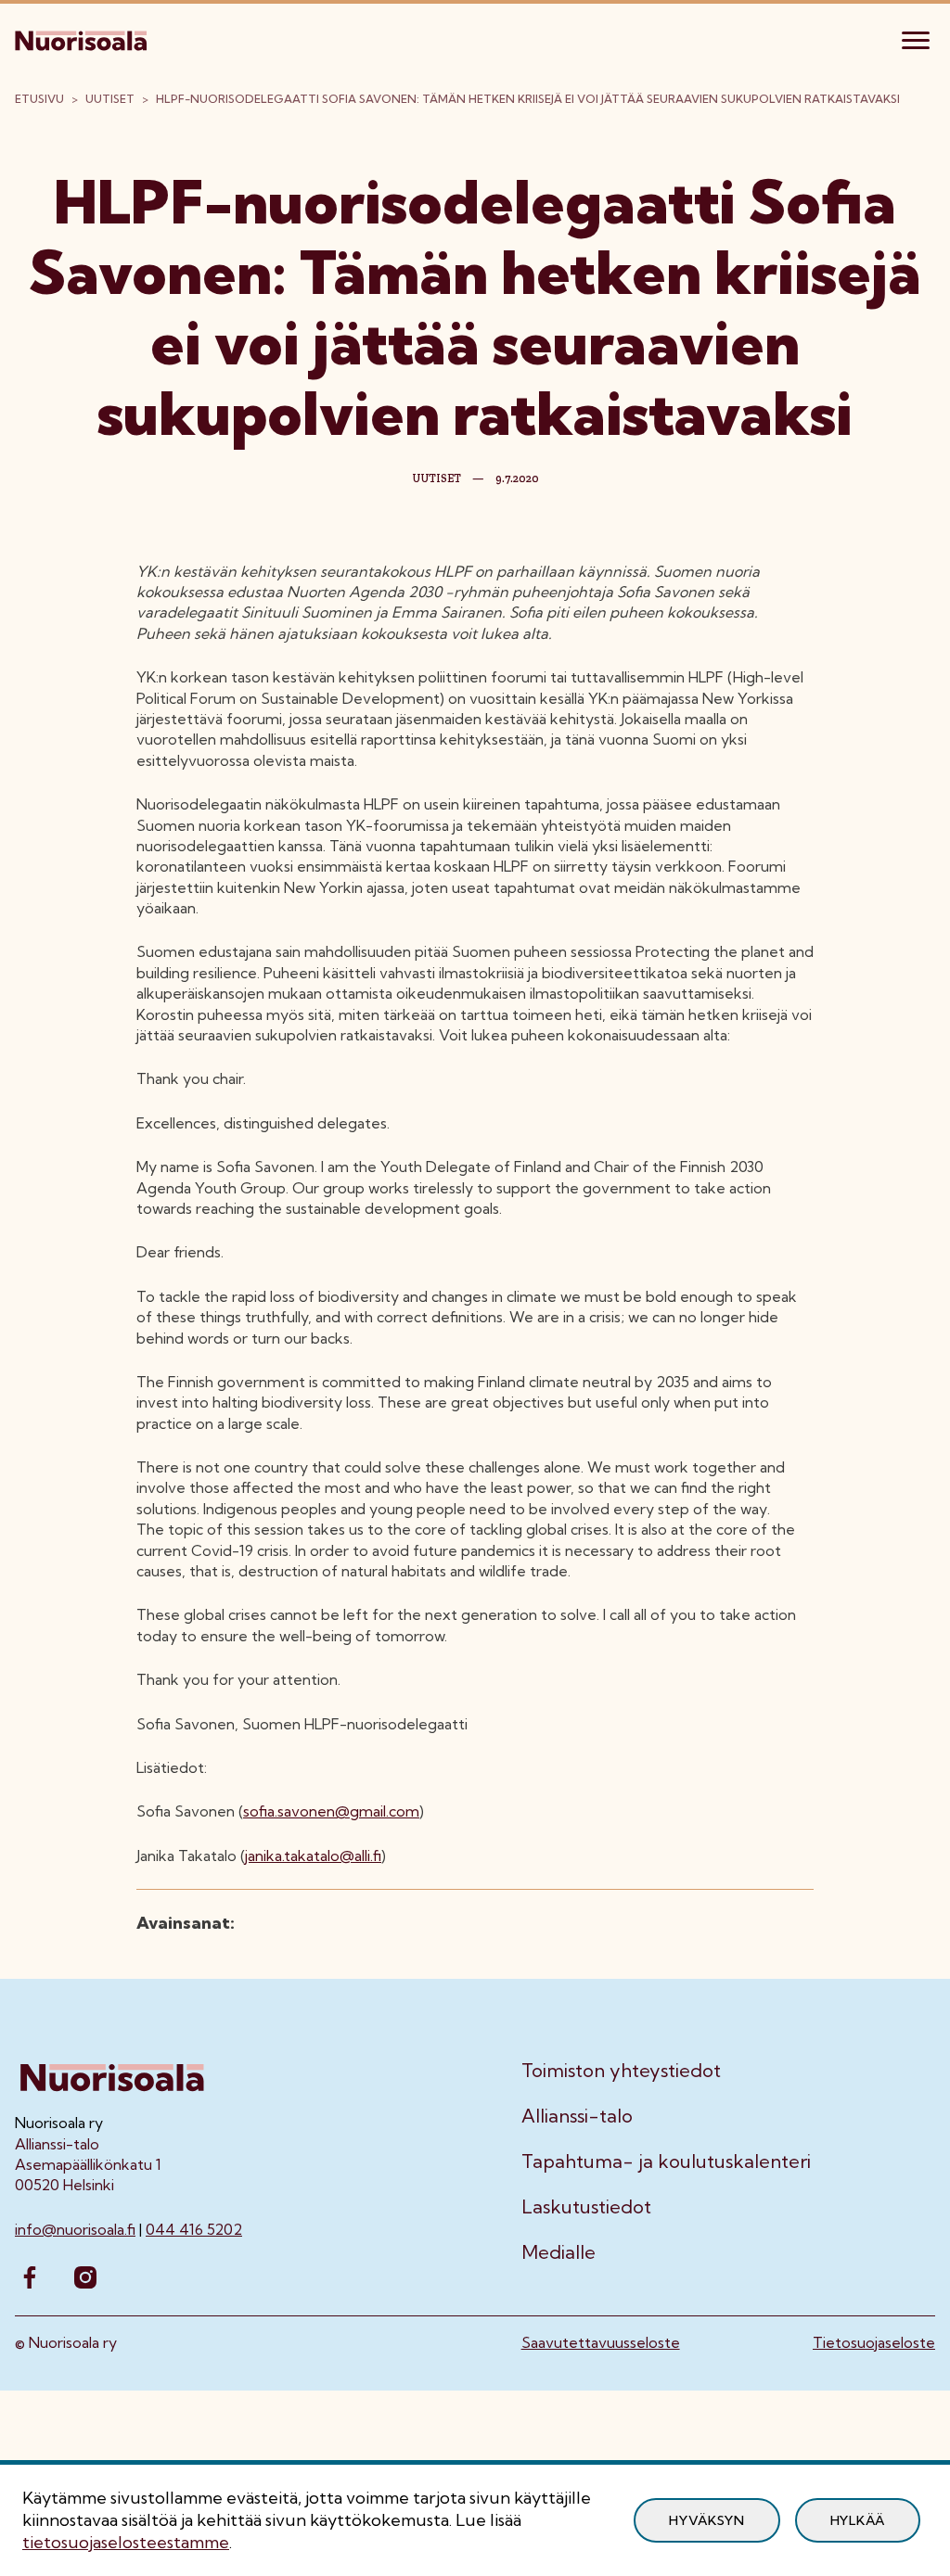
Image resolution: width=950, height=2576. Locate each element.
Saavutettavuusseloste (601, 2342)
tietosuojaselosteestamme (126, 2542)
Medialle (558, 2252)
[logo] (83, 38)
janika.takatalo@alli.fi (313, 1855)
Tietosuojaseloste (874, 2342)
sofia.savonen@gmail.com (331, 1811)
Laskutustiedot (586, 2207)
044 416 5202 (194, 2229)
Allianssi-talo (577, 2116)
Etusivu (39, 99)
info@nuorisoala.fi (75, 2229)
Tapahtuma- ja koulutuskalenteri (666, 2162)
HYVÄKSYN (707, 2520)
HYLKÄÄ (858, 2520)
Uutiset (110, 99)
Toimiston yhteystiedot (621, 2071)
